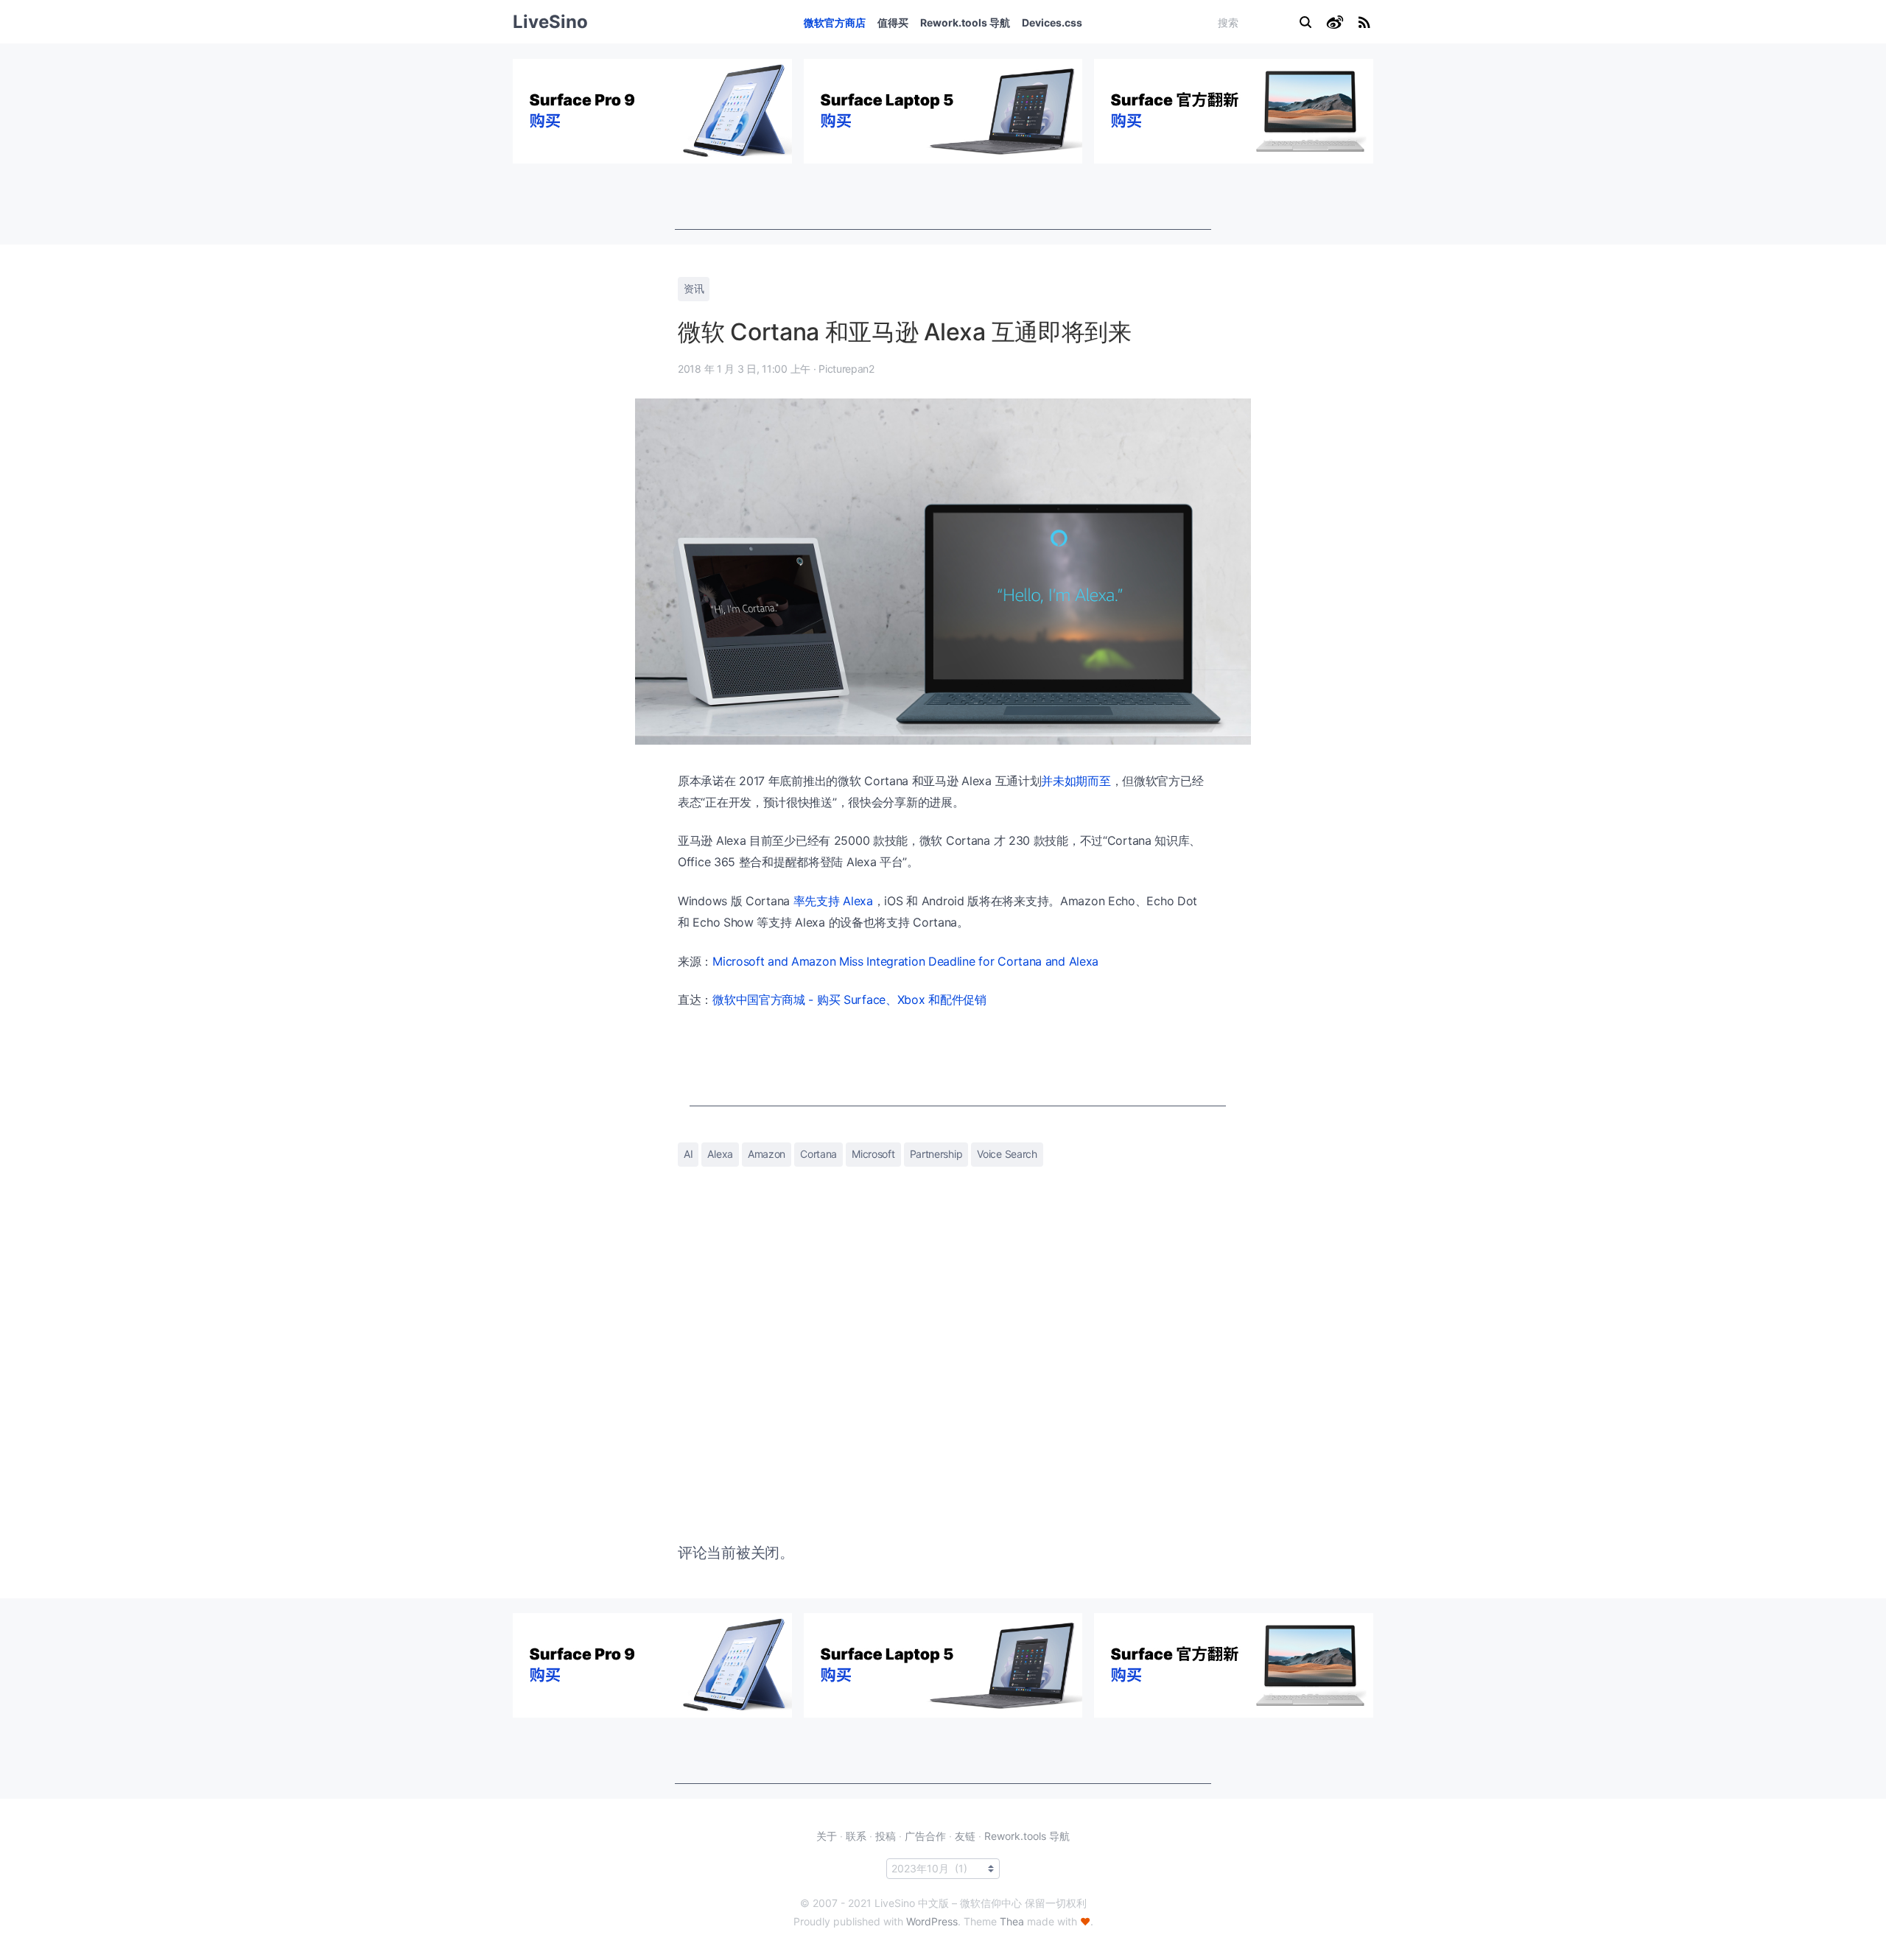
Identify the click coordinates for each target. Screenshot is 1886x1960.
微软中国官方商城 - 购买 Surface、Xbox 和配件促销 (849, 1000)
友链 (965, 1836)
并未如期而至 (1076, 781)
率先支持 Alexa (833, 901)
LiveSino (550, 22)
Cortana (818, 1154)
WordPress (932, 1921)
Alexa (720, 1154)
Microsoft (873, 1154)
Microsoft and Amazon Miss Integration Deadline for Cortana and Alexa (905, 961)
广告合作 (925, 1836)
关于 (827, 1836)
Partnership (936, 1154)
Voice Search (1007, 1154)
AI (688, 1154)
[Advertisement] (943, 197)
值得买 (893, 22)
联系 (856, 1836)
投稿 (886, 1836)
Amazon (767, 1154)
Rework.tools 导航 (965, 22)
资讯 (694, 288)
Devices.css (1052, 22)
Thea (1012, 1921)
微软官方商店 (835, 22)
